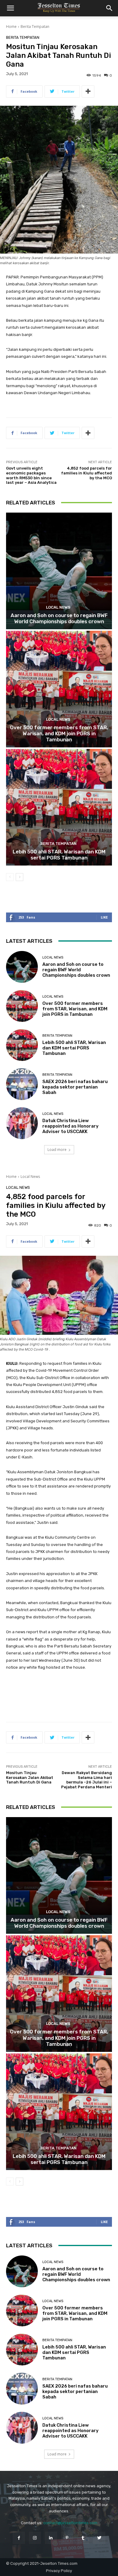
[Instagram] (35, 2538)
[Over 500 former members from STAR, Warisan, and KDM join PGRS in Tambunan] (59, 689)
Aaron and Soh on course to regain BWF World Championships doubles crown (59, 618)
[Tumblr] (83, 2538)
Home (11, 27)
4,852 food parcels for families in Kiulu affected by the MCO (87, 473)
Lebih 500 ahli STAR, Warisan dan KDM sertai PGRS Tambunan (59, 855)
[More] (88, 91)
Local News (58, 607)
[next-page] (20, 877)
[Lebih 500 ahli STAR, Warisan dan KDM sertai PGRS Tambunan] (59, 807)
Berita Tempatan (35, 27)
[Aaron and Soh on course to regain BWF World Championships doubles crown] (59, 571)
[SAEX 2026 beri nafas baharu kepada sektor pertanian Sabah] (22, 1084)
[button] (10, 8)
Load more (57, 1150)
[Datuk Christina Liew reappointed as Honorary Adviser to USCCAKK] (22, 1123)
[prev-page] (10, 877)
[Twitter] (99, 2538)
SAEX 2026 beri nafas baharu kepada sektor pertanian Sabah (75, 1087)
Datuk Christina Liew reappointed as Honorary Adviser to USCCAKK (70, 1126)
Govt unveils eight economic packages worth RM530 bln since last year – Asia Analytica (31, 475)
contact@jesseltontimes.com (70, 2523)
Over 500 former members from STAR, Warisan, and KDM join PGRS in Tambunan (59, 734)
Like (104, 917)
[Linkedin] (51, 2538)
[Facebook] (19, 2538)
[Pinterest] (67, 2538)
